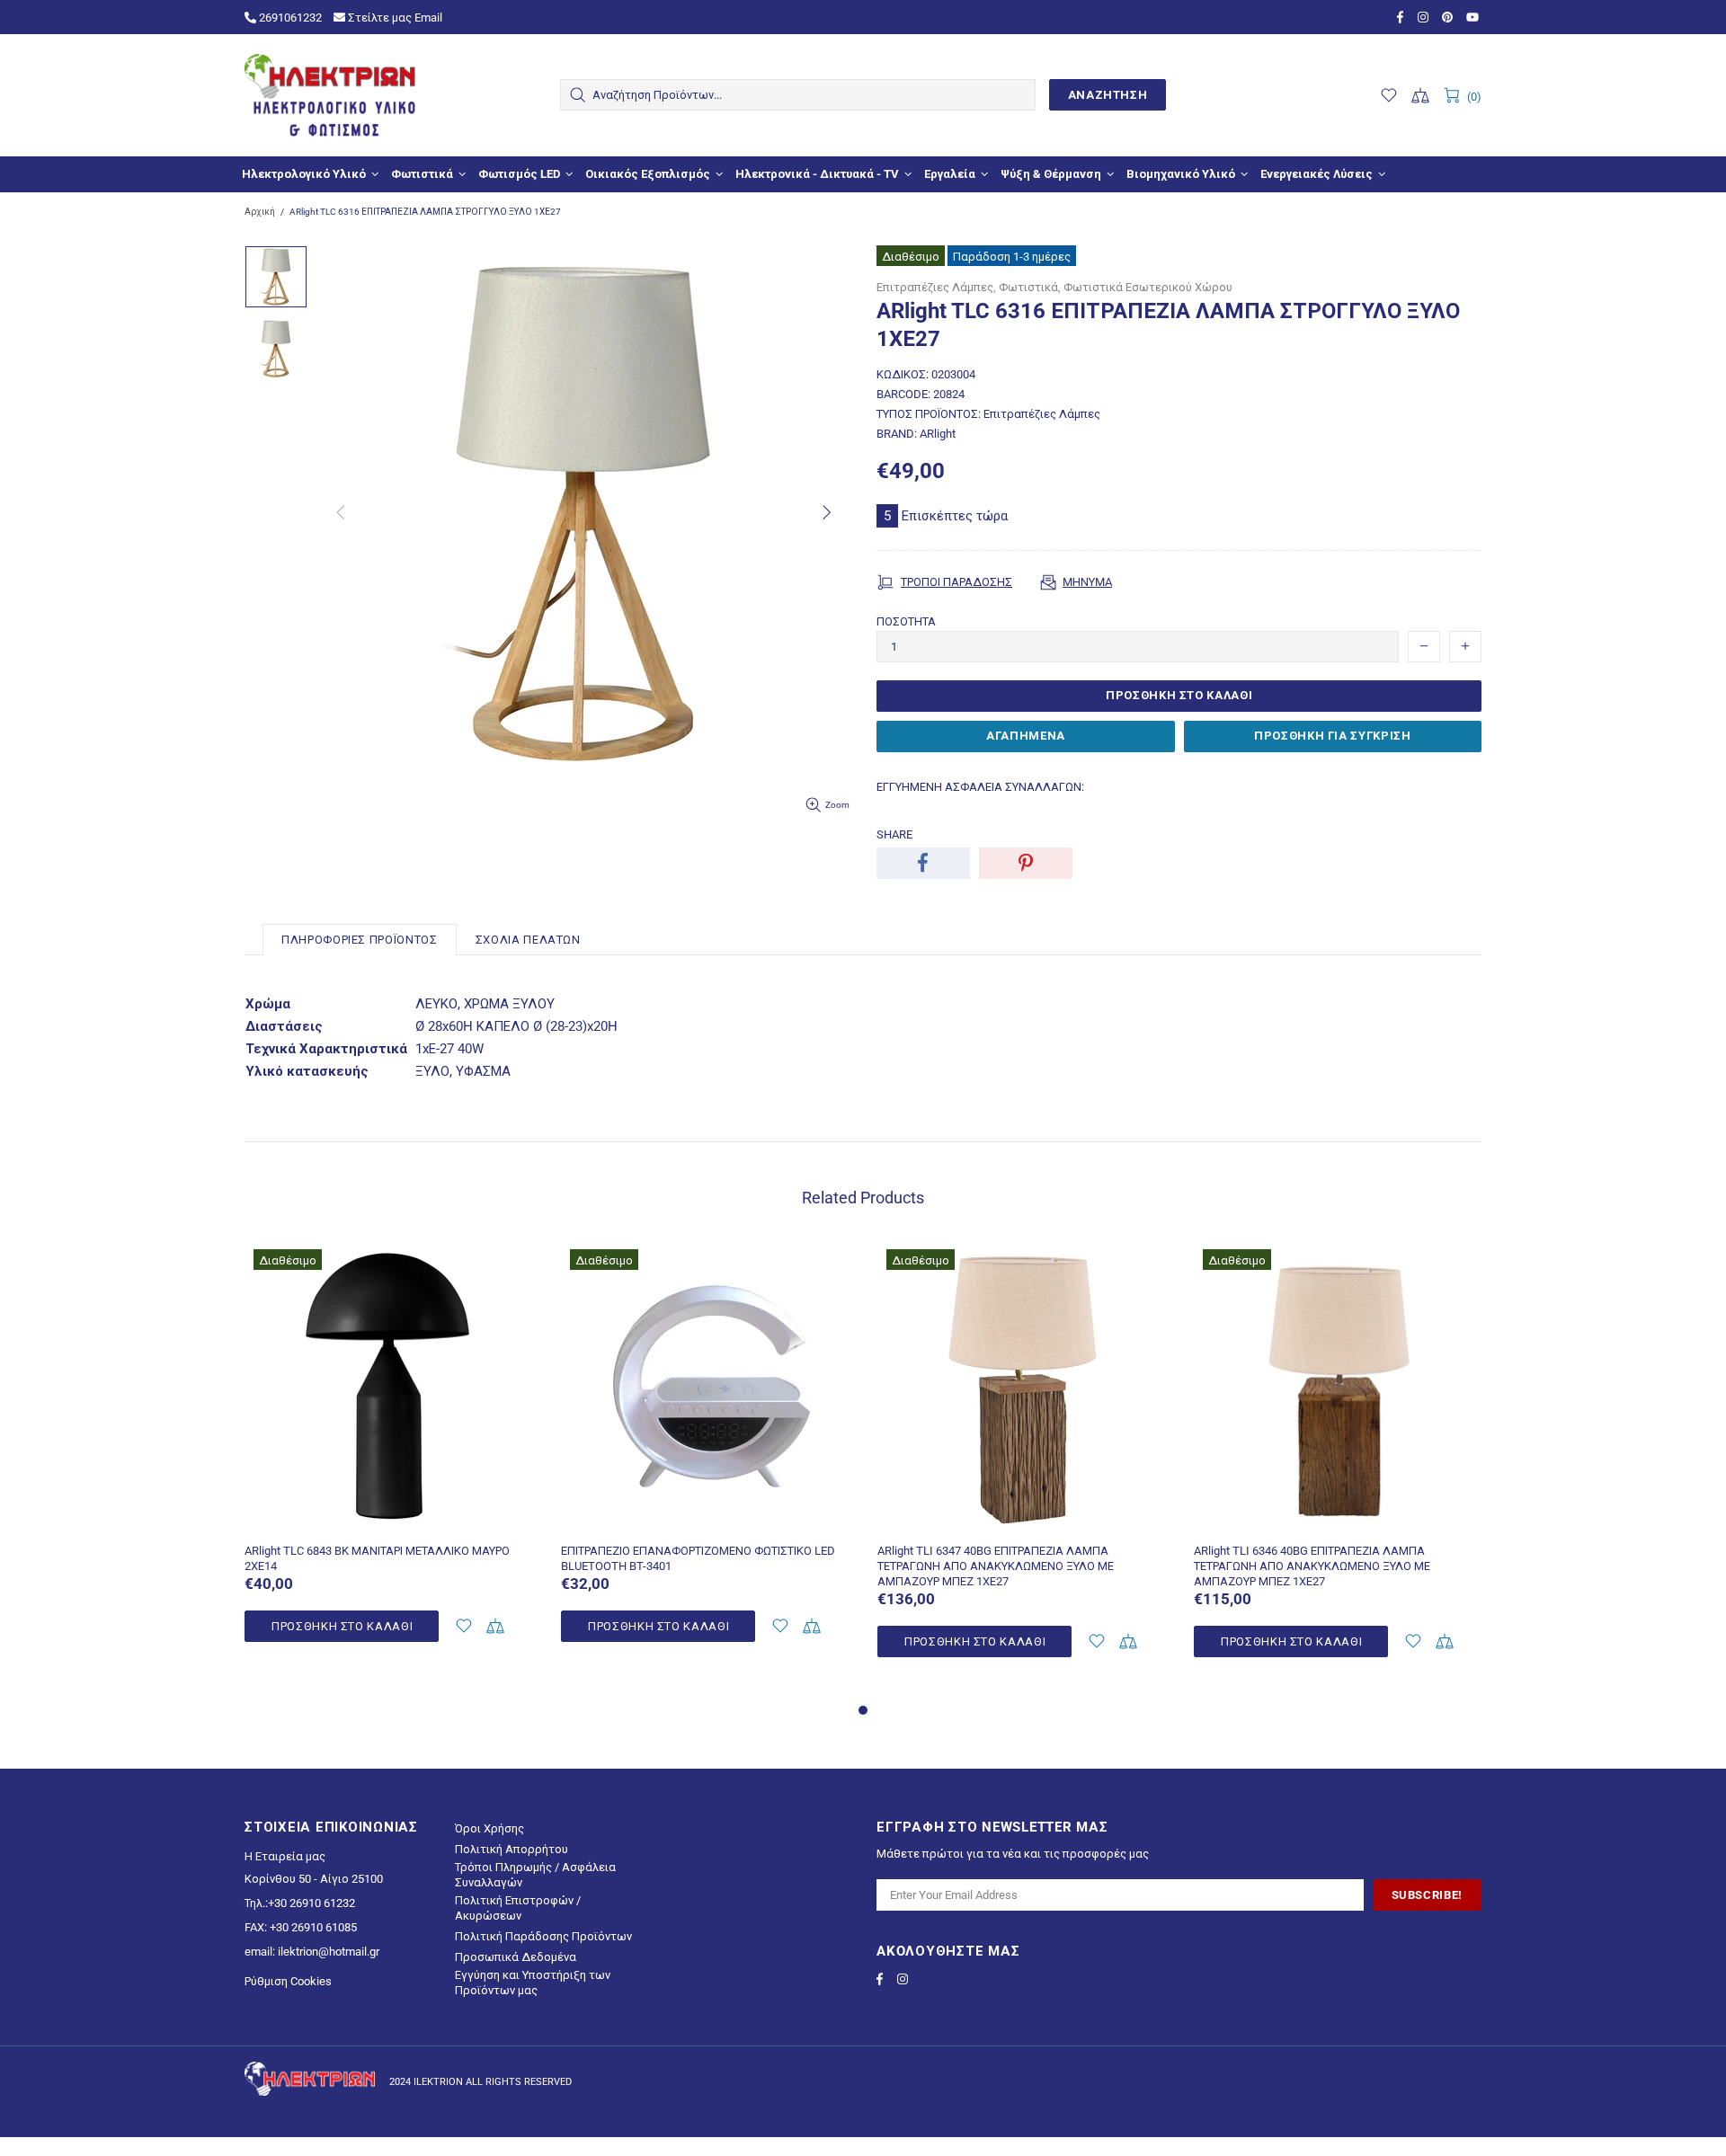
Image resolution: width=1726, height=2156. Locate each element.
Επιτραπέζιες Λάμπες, (936, 287)
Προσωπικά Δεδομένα (516, 1957)
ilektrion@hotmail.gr (329, 1952)
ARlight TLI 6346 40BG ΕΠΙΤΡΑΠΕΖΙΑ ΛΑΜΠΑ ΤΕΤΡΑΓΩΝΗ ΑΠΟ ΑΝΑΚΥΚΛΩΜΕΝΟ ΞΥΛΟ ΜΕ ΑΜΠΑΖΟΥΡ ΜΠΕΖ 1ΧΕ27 (1312, 1566)
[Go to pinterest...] (1450, 17)
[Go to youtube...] (1474, 17)
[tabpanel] (389, 1462)
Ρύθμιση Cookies (288, 1981)
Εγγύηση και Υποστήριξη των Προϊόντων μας (533, 1983)
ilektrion (330, 95)
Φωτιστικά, (1030, 287)
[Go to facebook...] (1403, 17)
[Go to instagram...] (1425, 17)
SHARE (894, 834)
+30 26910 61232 (311, 1903)
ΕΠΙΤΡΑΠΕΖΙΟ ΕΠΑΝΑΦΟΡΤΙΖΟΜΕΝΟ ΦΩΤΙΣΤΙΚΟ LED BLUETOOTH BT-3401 (698, 1558)
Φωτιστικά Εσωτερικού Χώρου (1148, 287)
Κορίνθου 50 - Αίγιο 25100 (314, 1879)
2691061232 (289, 18)
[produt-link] (389, 1521)
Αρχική (260, 212)
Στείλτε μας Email (394, 18)
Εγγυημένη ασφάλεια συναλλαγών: (980, 787)
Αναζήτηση (1108, 95)
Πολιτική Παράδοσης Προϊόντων (543, 1936)
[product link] (389, 1265)
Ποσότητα (906, 621)
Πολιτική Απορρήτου (512, 1849)
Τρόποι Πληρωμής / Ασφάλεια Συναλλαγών (535, 1875)
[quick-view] (509, 1265)
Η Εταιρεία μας (285, 1856)
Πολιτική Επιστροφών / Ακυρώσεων (518, 1908)
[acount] (463, 1626)
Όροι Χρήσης (489, 1828)
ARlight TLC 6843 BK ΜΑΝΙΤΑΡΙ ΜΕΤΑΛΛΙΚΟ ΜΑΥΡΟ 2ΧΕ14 (377, 1558)
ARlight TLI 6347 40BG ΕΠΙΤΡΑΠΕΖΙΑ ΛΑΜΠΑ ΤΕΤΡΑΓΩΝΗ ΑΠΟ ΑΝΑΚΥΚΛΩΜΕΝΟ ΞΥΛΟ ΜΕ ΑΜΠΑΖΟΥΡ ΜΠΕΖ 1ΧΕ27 (996, 1566)
